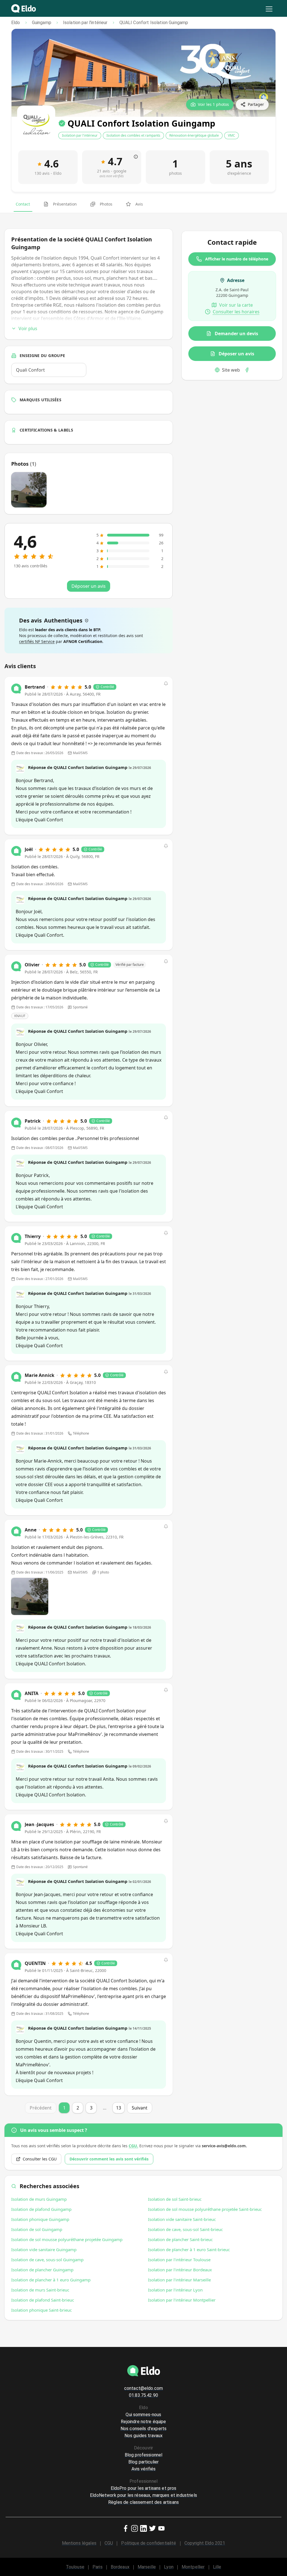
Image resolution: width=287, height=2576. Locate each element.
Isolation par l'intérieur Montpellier (182, 2300)
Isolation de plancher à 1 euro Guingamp (51, 2280)
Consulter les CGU (40, 2159)
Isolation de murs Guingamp (39, 2199)
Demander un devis (236, 334)
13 (119, 2108)
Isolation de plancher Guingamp (42, 2270)
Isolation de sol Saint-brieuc (175, 2199)
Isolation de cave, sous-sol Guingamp (47, 2260)
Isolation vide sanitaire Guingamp (44, 2249)
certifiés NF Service (37, 641)
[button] (166, 684)
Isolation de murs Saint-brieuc (40, 2290)
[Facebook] (247, 370)
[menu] (269, 9)
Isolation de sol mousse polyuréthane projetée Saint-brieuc (205, 2209)
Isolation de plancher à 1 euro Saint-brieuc (189, 2249)
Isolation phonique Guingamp (40, 2219)
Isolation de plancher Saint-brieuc (180, 2239)
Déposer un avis (236, 354)
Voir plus (28, 328)
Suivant (140, 2108)
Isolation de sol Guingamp (37, 2229)
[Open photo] (30, 1596)
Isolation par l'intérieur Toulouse (179, 2260)
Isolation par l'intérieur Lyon (175, 2290)
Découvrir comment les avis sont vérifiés (109, 2159)
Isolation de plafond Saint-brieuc (43, 2300)
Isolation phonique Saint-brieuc (41, 2310)
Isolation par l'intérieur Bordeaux (180, 2270)
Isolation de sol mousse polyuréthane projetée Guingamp (67, 2239)
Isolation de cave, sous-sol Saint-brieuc (185, 2229)
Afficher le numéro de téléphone (237, 259)
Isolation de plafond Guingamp (41, 2209)
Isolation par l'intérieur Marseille (179, 2280)
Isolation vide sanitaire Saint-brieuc (182, 2219)
